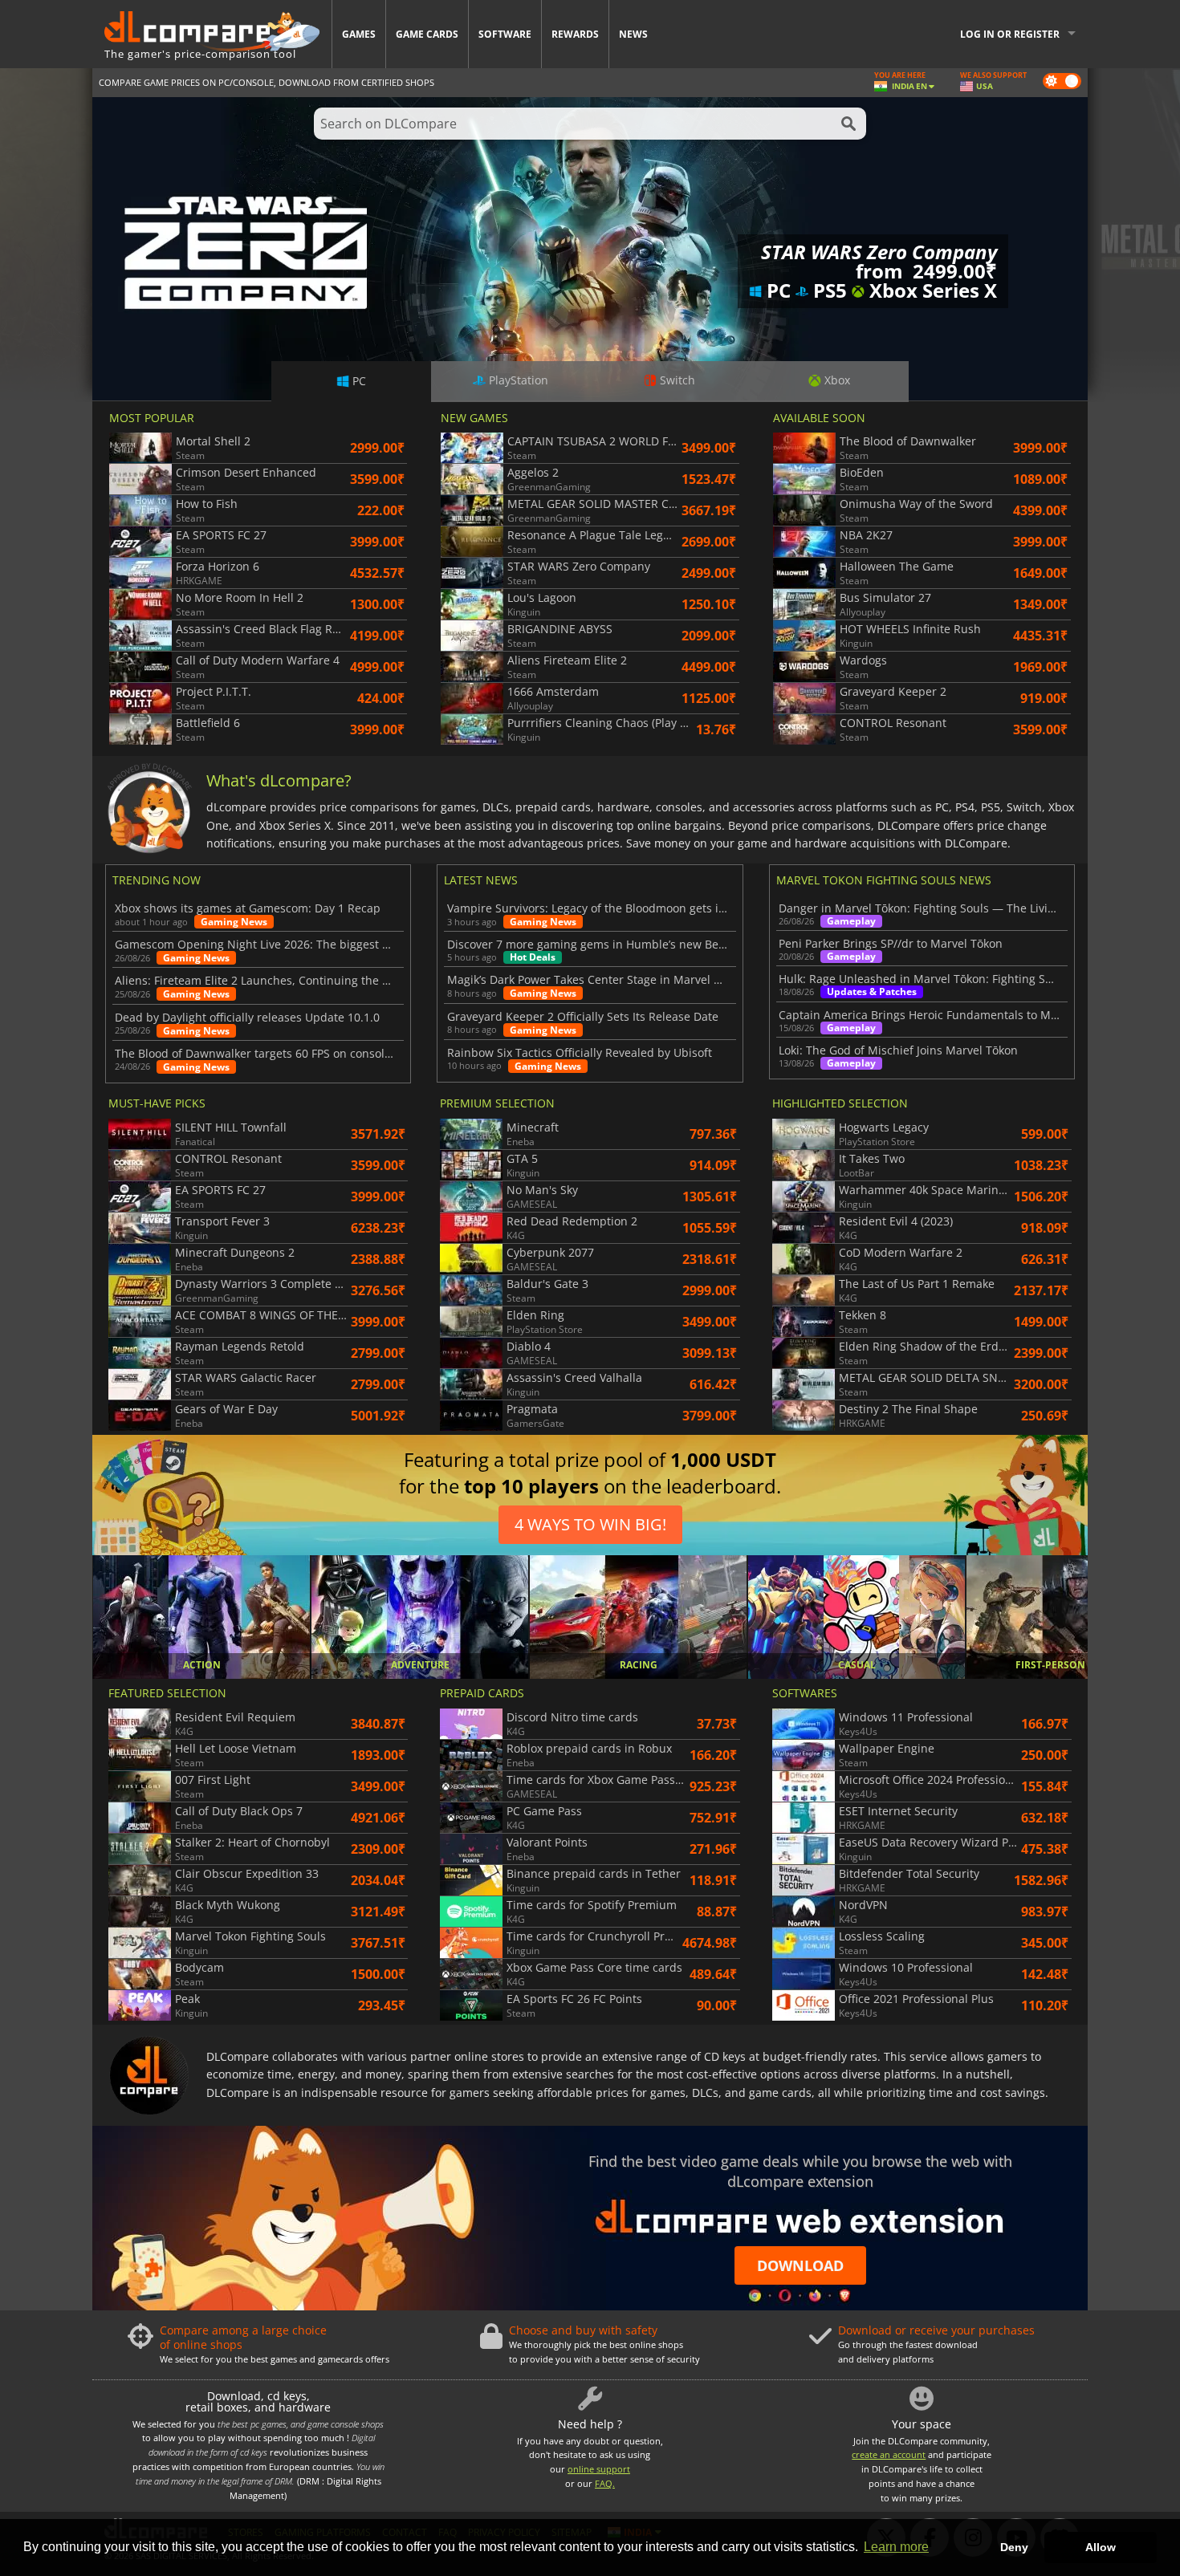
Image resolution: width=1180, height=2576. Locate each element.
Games (359, 34)
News (633, 34)
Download (800, 2265)
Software (505, 34)
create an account (889, 2454)
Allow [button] (1101, 2547)
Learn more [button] (896, 2547)
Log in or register (1010, 34)
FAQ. (605, 2483)
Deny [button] (1014, 2547)
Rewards (575, 34)
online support (599, 2469)
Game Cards (427, 34)
